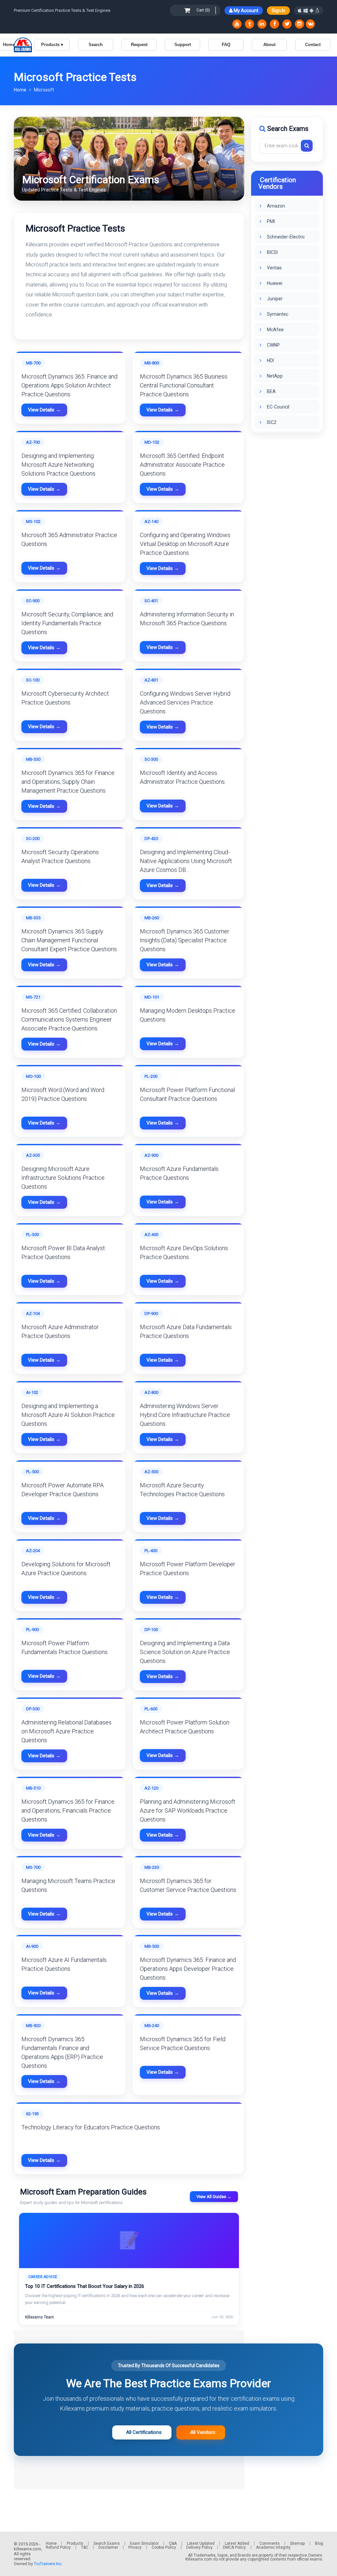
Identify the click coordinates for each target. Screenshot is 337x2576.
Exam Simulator (144, 2543)
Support (183, 45)
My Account (246, 11)
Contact (313, 45)
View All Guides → (214, 2197)
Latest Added (237, 2543)
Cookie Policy (164, 2547)
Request (139, 45)
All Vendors (201, 2432)
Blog (319, 2543)
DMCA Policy (234, 2547)
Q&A (173, 2543)
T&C (85, 2547)
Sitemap (297, 2543)
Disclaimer (108, 2547)
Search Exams (107, 2543)
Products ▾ (52, 45)
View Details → (44, 410)
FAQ (226, 45)
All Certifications (142, 2432)
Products (75, 2543)
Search (96, 45)
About (269, 45)
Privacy (135, 2547)
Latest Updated (201, 2543)
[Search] (307, 146)
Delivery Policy (199, 2547)
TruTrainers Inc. (48, 2564)
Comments (270, 2543)
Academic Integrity (273, 2547)
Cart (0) (203, 10)
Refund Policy (58, 2547)
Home (21, 90)
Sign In (278, 11)
